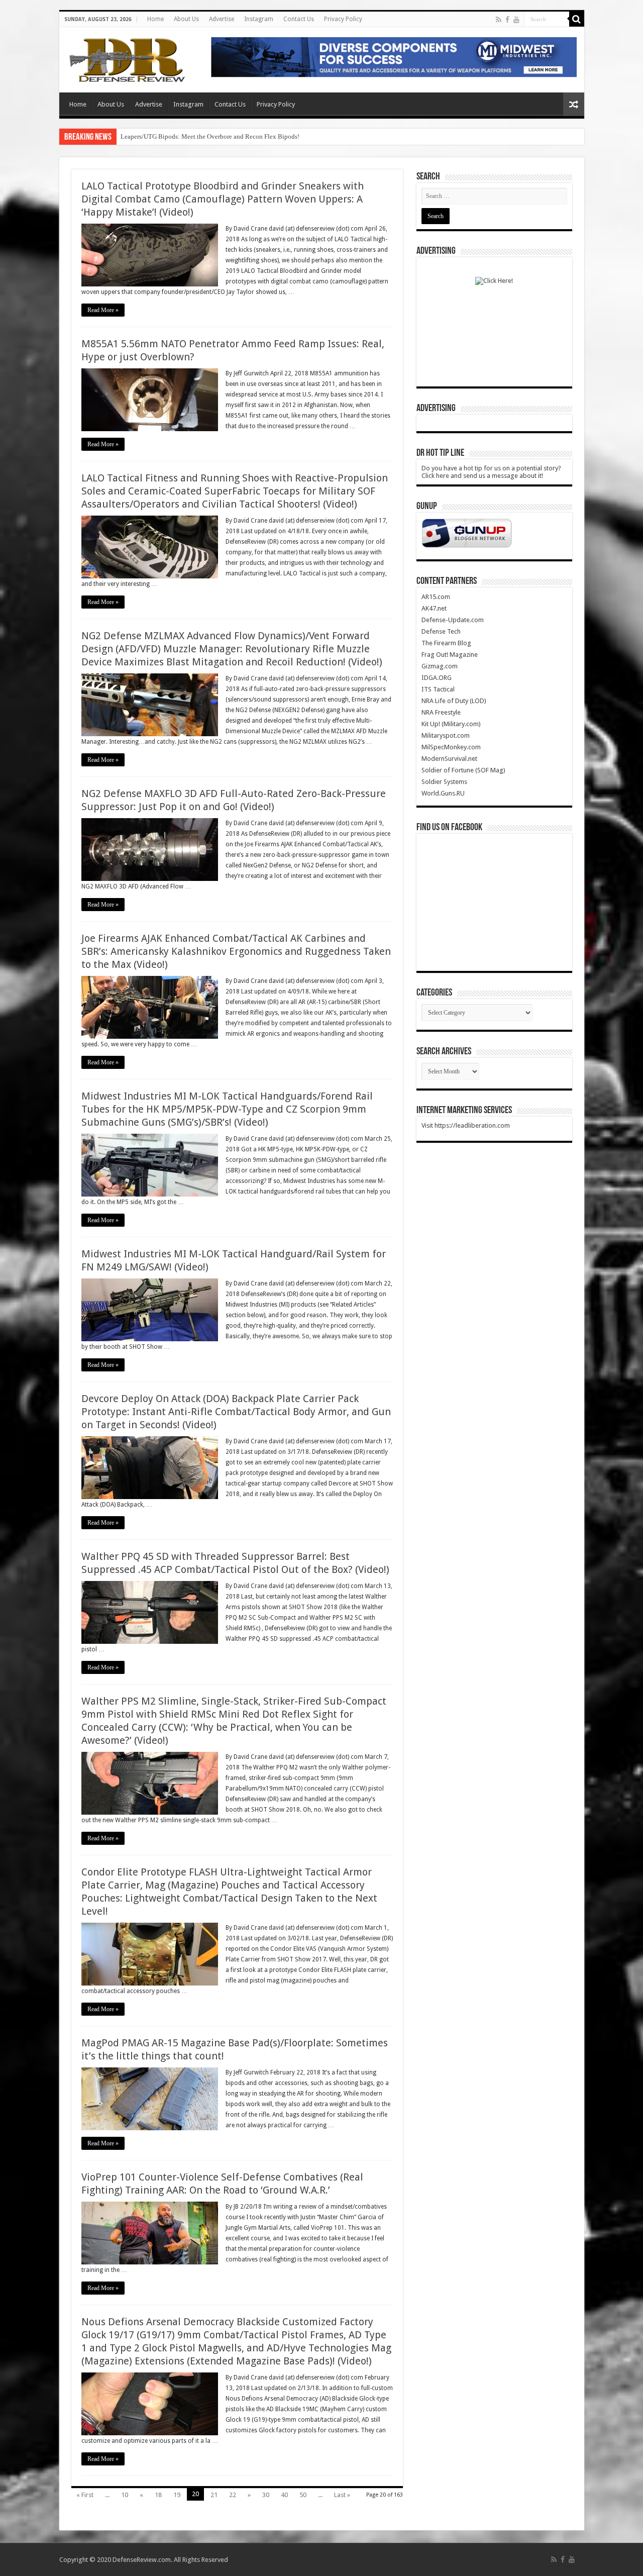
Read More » (103, 310)
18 (158, 2495)
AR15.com (436, 597)
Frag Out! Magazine (450, 655)
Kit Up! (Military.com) (451, 724)
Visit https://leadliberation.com (466, 1125)
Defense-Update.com (453, 620)
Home (155, 19)
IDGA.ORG (437, 678)
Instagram (259, 19)
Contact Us (299, 19)
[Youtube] (516, 20)
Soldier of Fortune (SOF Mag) (463, 770)
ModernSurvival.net (449, 759)
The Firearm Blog (446, 643)
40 (284, 2495)
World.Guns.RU (443, 793)
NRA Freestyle (441, 712)
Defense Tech (441, 631)
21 (214, 2495)
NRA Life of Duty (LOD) (454, 701)
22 (233, 2495)
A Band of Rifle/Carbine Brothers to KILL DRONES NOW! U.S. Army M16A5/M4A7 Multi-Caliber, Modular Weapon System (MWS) (301, 136)
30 (266, 2495)
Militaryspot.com (446, 735)
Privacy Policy (343, 19)
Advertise (222, 19)
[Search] (577, 19)
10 (125, 2495)
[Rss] (499, 20)
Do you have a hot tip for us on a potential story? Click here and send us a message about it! (491, 472)
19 (177, 2495)
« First (85, 2495)
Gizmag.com (440, 666)
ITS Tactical (438, 689)
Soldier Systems (444, 782)
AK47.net (434, 608)
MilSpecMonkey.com (451, 747)
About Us (186, 19)
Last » (342, 2495)
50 (303, 2495)
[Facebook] (507, 20)
